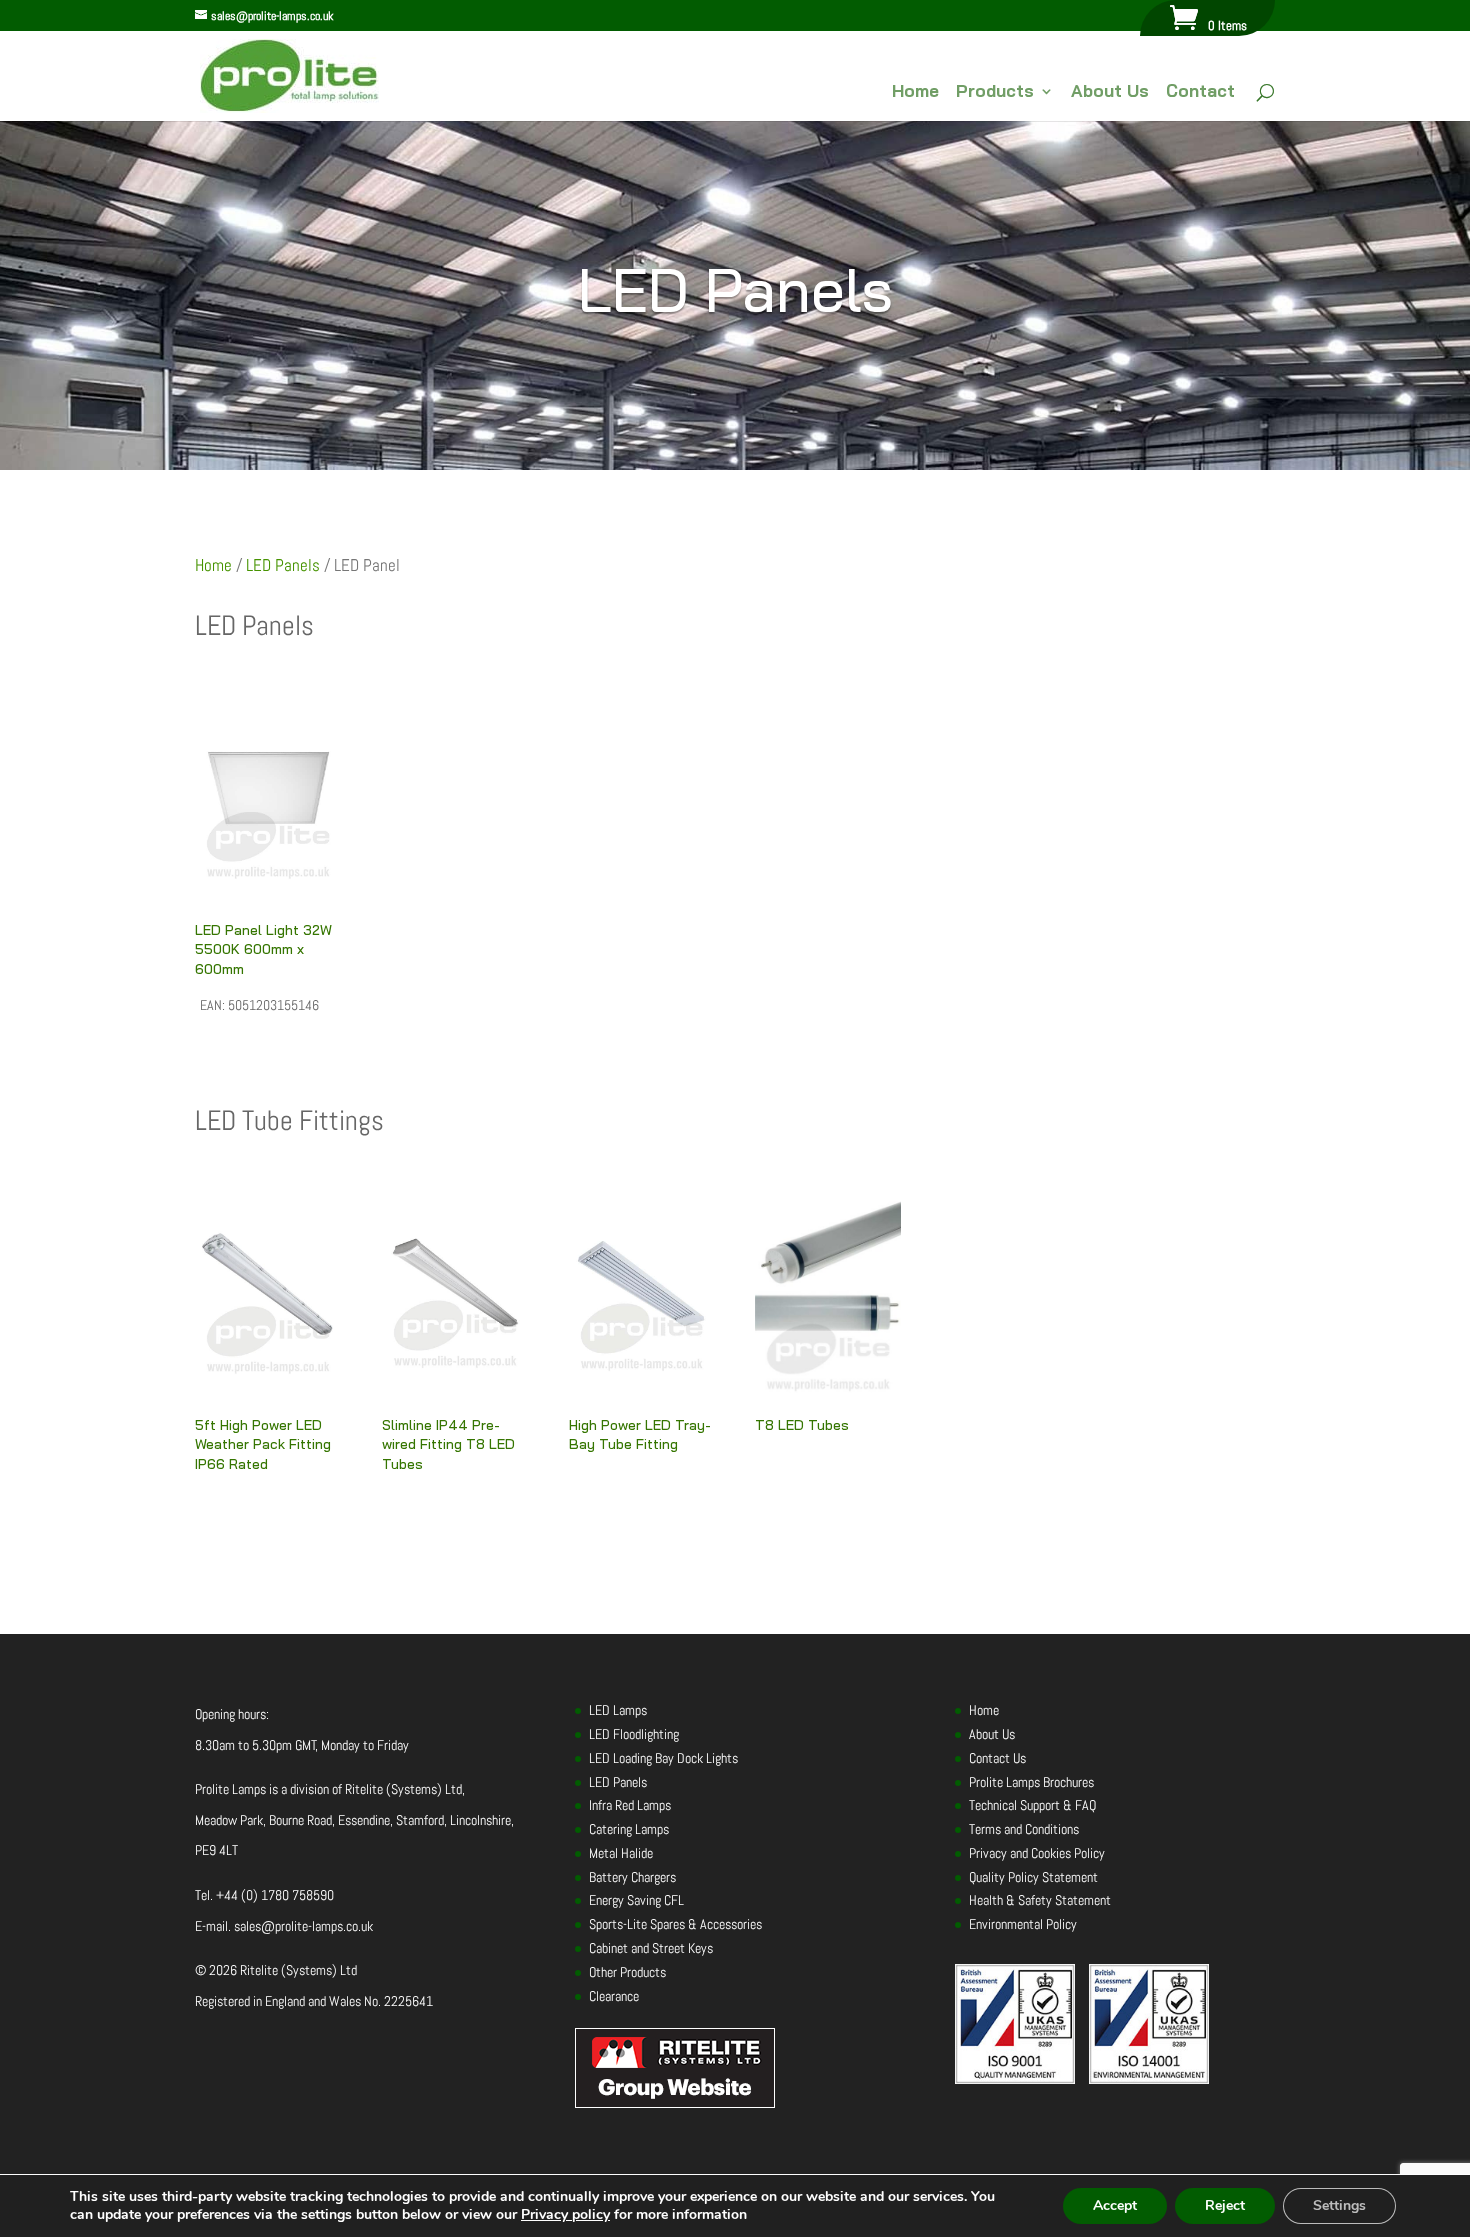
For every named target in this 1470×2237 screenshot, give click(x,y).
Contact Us (997, 1758)
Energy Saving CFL (636, 1900)
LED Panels (283, 565)
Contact (1200, 92)
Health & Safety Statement (1040, 1900)
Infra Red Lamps (630, 1805)
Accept (1115, 2205)
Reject (1225, 2205)
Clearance (614, 1996)
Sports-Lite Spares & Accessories (675, 1924)
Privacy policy (565, 2214)
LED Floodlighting (634, 1734)
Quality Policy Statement (1033, 1877)
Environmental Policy (1023, 1924)
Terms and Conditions (1024, 1829)
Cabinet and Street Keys (651, 1948)
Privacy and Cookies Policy (1037, 1853)
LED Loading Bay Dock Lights (663, 1758)
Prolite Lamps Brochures (1031, 1782)
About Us (1110, 92)
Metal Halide (621, 1853)
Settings (1339, 2205)
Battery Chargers (632, 1877)
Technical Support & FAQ (1032, 1805)
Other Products (627, 1972)
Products (995, 92)
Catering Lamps (629, 1829)
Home (915, 92)
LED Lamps (618, 1710)
